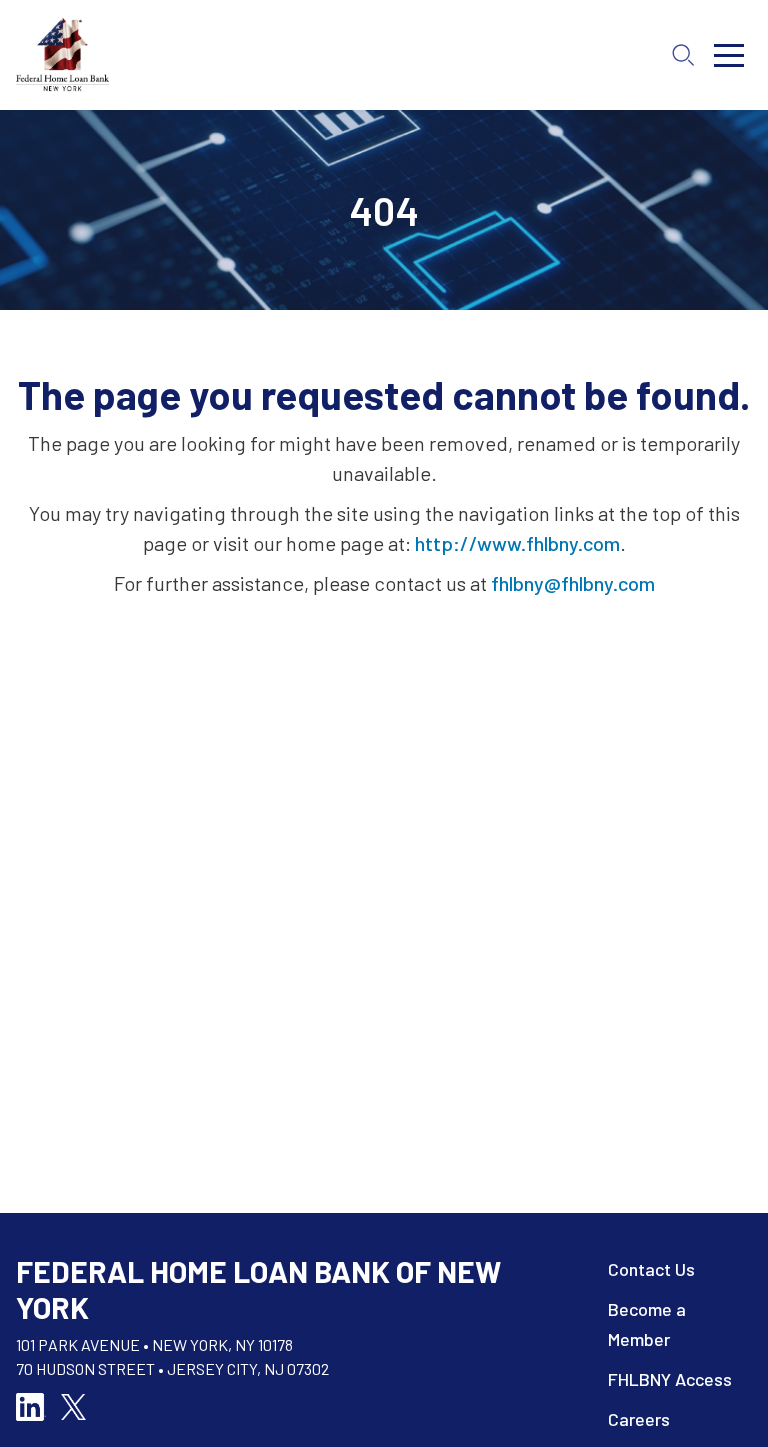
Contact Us (651, 1269)
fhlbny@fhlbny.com (573, 583)
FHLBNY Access (670, 1379)
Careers (639, 1419)
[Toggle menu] (729, 55)
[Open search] (683, 55)
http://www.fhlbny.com (517, 543)
